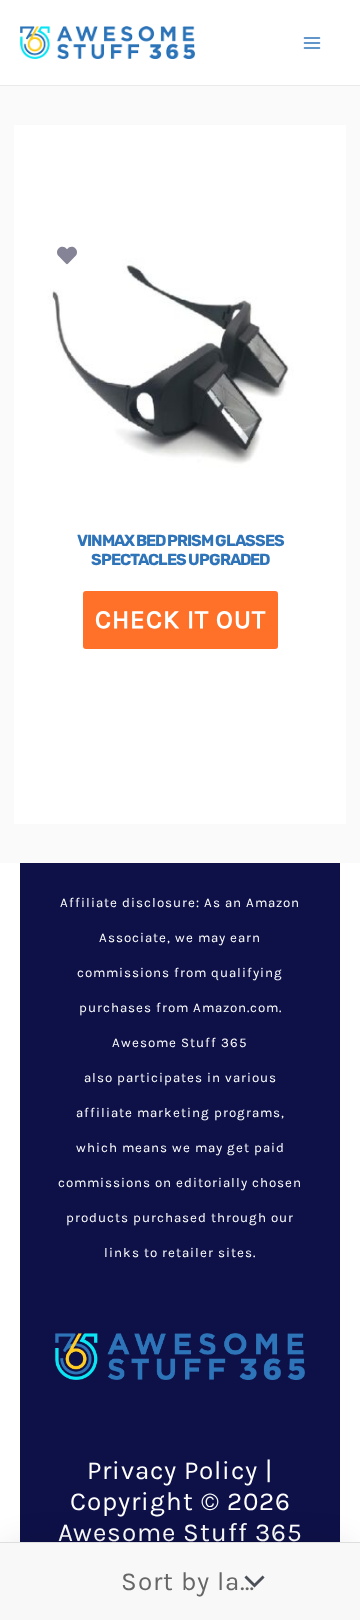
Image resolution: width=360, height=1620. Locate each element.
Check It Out (180, 619)
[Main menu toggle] (312, 42)
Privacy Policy (172, 1470)
